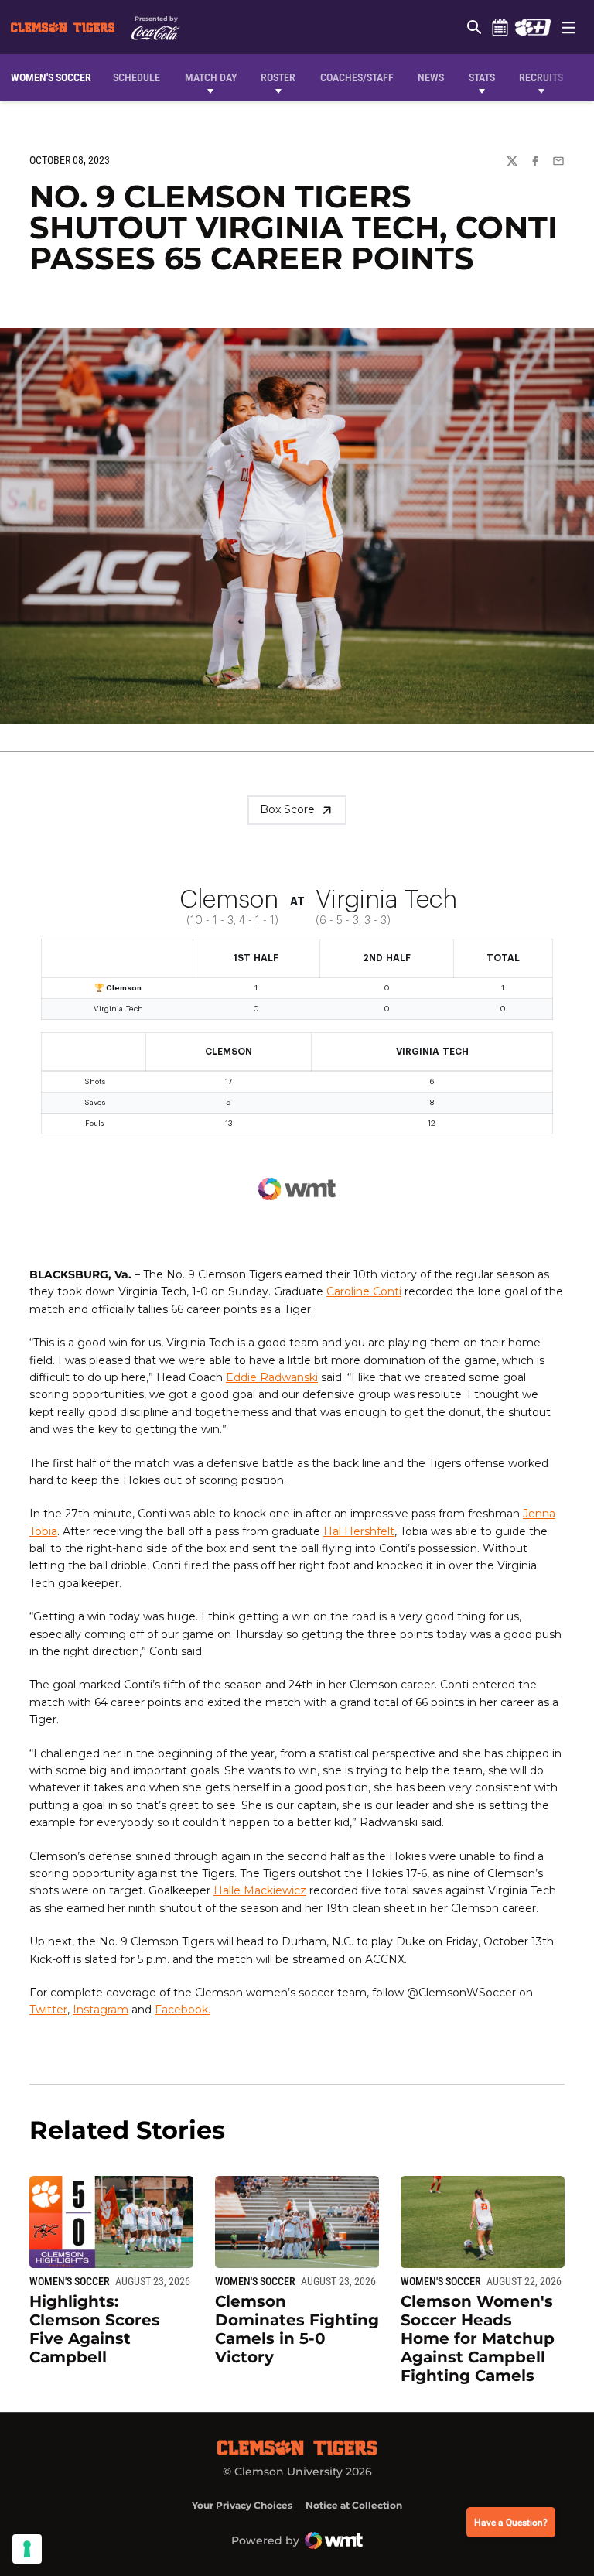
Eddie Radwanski (272, 1377)
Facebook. (183, 2010)
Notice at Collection (354, 2505)
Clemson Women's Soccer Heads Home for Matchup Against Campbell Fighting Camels (478, 2338)
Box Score (287, 809)
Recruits (541, 77)
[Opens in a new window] (533, 27)
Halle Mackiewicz (260, 1890)
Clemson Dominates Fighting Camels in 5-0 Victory (297, 2329)
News (431, 77)
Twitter (48, 2010)
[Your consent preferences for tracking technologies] (27, 2549)
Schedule (500, 27)
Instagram (101, 2010)
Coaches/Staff (357, 77)
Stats (482, 77)
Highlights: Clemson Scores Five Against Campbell (95, 2329)
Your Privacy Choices (242, 2505)
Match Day (211, 77)
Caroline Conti (364, 1291)
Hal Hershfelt (359, 1531)
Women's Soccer (70, 2281)
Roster (278, 77)
